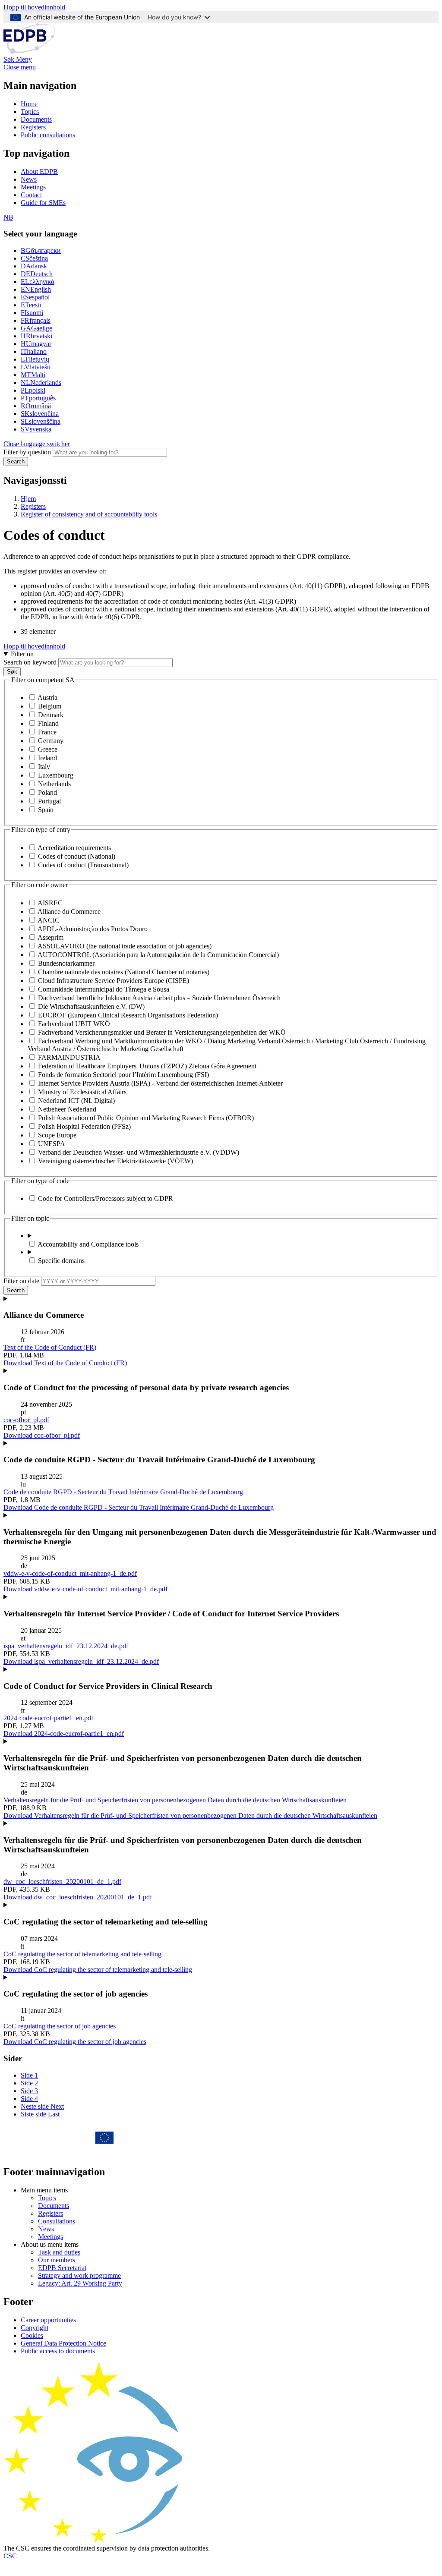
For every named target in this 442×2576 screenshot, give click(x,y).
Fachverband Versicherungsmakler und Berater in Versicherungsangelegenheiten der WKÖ (162, 1032)
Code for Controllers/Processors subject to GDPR (106, 1198)
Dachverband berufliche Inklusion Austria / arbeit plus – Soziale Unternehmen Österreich (159, 998)
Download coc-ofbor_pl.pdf (42, 1435)
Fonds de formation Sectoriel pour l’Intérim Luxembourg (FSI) (123, 1075)
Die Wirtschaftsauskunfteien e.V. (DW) (91, 1006)
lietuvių (35, 359)
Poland (47, 792)
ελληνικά (38, 282)
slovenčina (40, 414)
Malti (33, 375)
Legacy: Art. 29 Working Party (80, 2283)
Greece (48, 749)
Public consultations (48, 135)
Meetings (33, 187)
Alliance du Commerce (69, 912)
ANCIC (49, 920)
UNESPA (52, 1144)
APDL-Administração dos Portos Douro (93, 929)
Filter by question (27, 452)
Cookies (32, 2335)
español (35, 297)
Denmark (51, 715)
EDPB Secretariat (62, 2268)
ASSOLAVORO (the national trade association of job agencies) (125, 946)
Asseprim (51, 937)
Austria (47, 698)
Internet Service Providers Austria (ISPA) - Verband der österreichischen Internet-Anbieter (160, 1083)
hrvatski (36, 336)
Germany (51, 741)
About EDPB (39, 172)
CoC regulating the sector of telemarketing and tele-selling (82, 1954)
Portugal (49, 801)
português (38, 398)
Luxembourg (56, 775)
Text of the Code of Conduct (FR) (50, 1347)
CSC (10, 2556)
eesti (31, 305)
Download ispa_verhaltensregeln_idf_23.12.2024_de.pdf (81, 1661)
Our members (57, 2260)
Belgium (50, 706)
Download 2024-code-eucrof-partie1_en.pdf (64, 1734)
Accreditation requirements (74, 848)
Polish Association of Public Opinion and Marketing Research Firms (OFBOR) (146, 1118)
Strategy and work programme (79, 2275)
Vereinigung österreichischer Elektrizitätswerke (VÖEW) (115, 1161)
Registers (33, 127)
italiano (34, 351)
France (47, 732)
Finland (48, 723)
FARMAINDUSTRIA (69, 1057)
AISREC (50, 903)
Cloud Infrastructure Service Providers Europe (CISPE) (114, 981)
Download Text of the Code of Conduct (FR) (65, 1363)
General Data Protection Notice (63, 2343)
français (36, 320)
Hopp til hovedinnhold (34, 7)
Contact (31, 195)
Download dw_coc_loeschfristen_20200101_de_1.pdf (78, 1897)
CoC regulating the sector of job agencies (60, 2026)
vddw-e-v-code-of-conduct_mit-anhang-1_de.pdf (70, 1573)
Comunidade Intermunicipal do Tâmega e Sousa (104, 989)
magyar (36, 344)
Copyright (35, 2328)
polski (33, 390)
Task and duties (59, 2252)
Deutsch (37, 274)
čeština (34, 258)
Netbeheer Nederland (67, 1109)
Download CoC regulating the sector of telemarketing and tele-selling (98, 1970)
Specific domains (61, 1261)
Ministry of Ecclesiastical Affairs (82, 1092)
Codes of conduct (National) (77, 856)
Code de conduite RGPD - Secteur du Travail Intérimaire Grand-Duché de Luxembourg (123, 1492)
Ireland (47, 758)
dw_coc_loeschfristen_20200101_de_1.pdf (62, 1882)
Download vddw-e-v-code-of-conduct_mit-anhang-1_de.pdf (85, 1589)
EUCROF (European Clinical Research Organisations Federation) (128, 1015)
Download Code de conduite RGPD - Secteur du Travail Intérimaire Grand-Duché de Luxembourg (139, 1507)
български (41, 250)
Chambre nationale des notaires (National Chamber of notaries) (124, 972)
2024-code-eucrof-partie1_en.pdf (48, 1718)
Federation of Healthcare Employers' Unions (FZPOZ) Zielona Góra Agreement (147, 1066)
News (29, 179)
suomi (32, 313)
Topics (30, 112)
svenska (36, 429)
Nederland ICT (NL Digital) (76, 1101)
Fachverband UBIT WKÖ (74, 1024)
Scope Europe (57, 1135)
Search (16, 461)
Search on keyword (30, 662)
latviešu (36, 367)
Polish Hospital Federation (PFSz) (84, 1126)
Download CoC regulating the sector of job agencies (75, 2042)
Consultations (57, 2221)
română (36, 406)
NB (8, 217)
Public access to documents (58, 2351)
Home (29, 104)
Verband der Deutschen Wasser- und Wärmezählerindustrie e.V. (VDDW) (139, 1152)
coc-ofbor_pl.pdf (26, 1420)
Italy (44, 767)
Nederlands (41, 383)
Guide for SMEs (43, 203)
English (36, 289)
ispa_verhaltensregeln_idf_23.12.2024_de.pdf (66, 1646)
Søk (12, 672)
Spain (46, 810)
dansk (34, 266)
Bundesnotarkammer (66, 963)
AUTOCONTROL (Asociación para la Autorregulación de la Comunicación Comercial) (158, 955)
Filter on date (21, 1281)
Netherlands (54, 784)
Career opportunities (48, 2320)
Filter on (22, 654)
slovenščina (41, 421)
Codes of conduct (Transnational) (83, 865)
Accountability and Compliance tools (88, 1244)
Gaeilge (36, 328)
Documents (36, 119)
